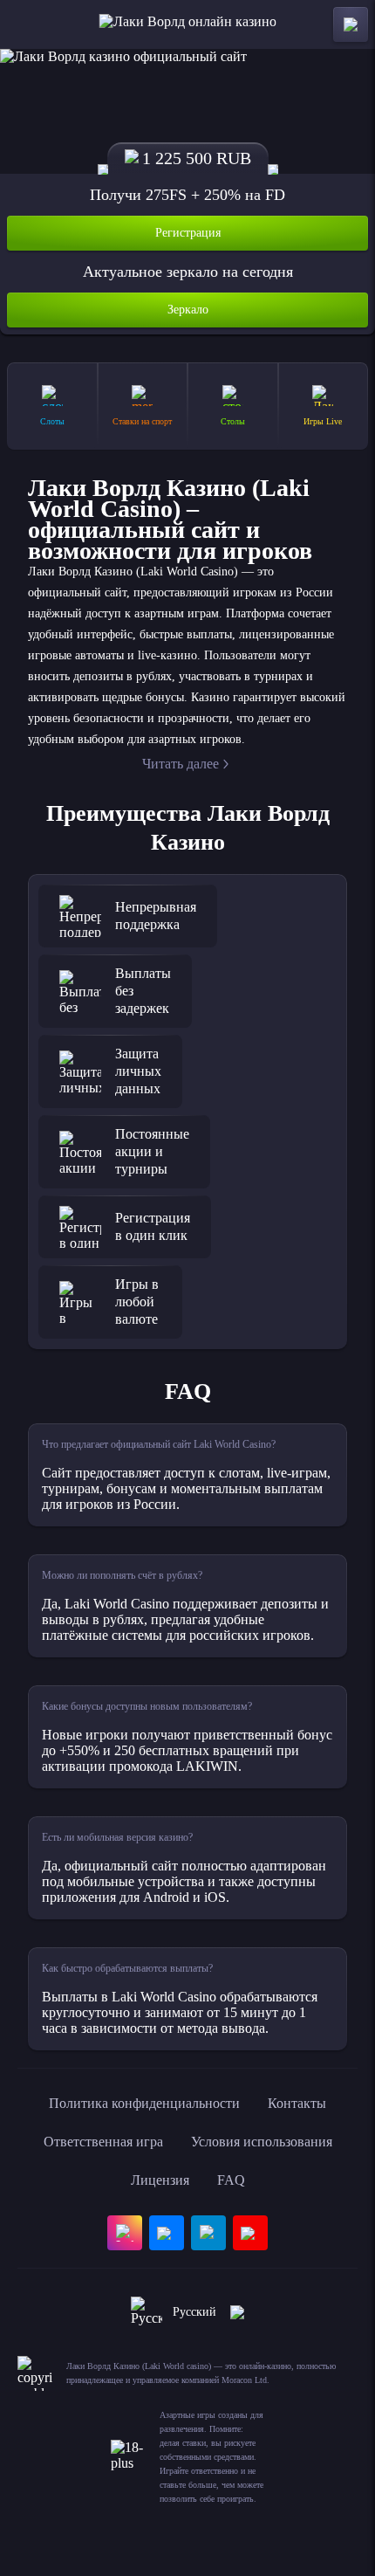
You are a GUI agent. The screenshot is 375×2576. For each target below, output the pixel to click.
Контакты (297, 2103)
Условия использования (262, 2142)
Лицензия (160, 2180)
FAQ (231, 2180)
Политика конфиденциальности (144, 2103)
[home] (188, 24)
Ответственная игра (103, 2142)
